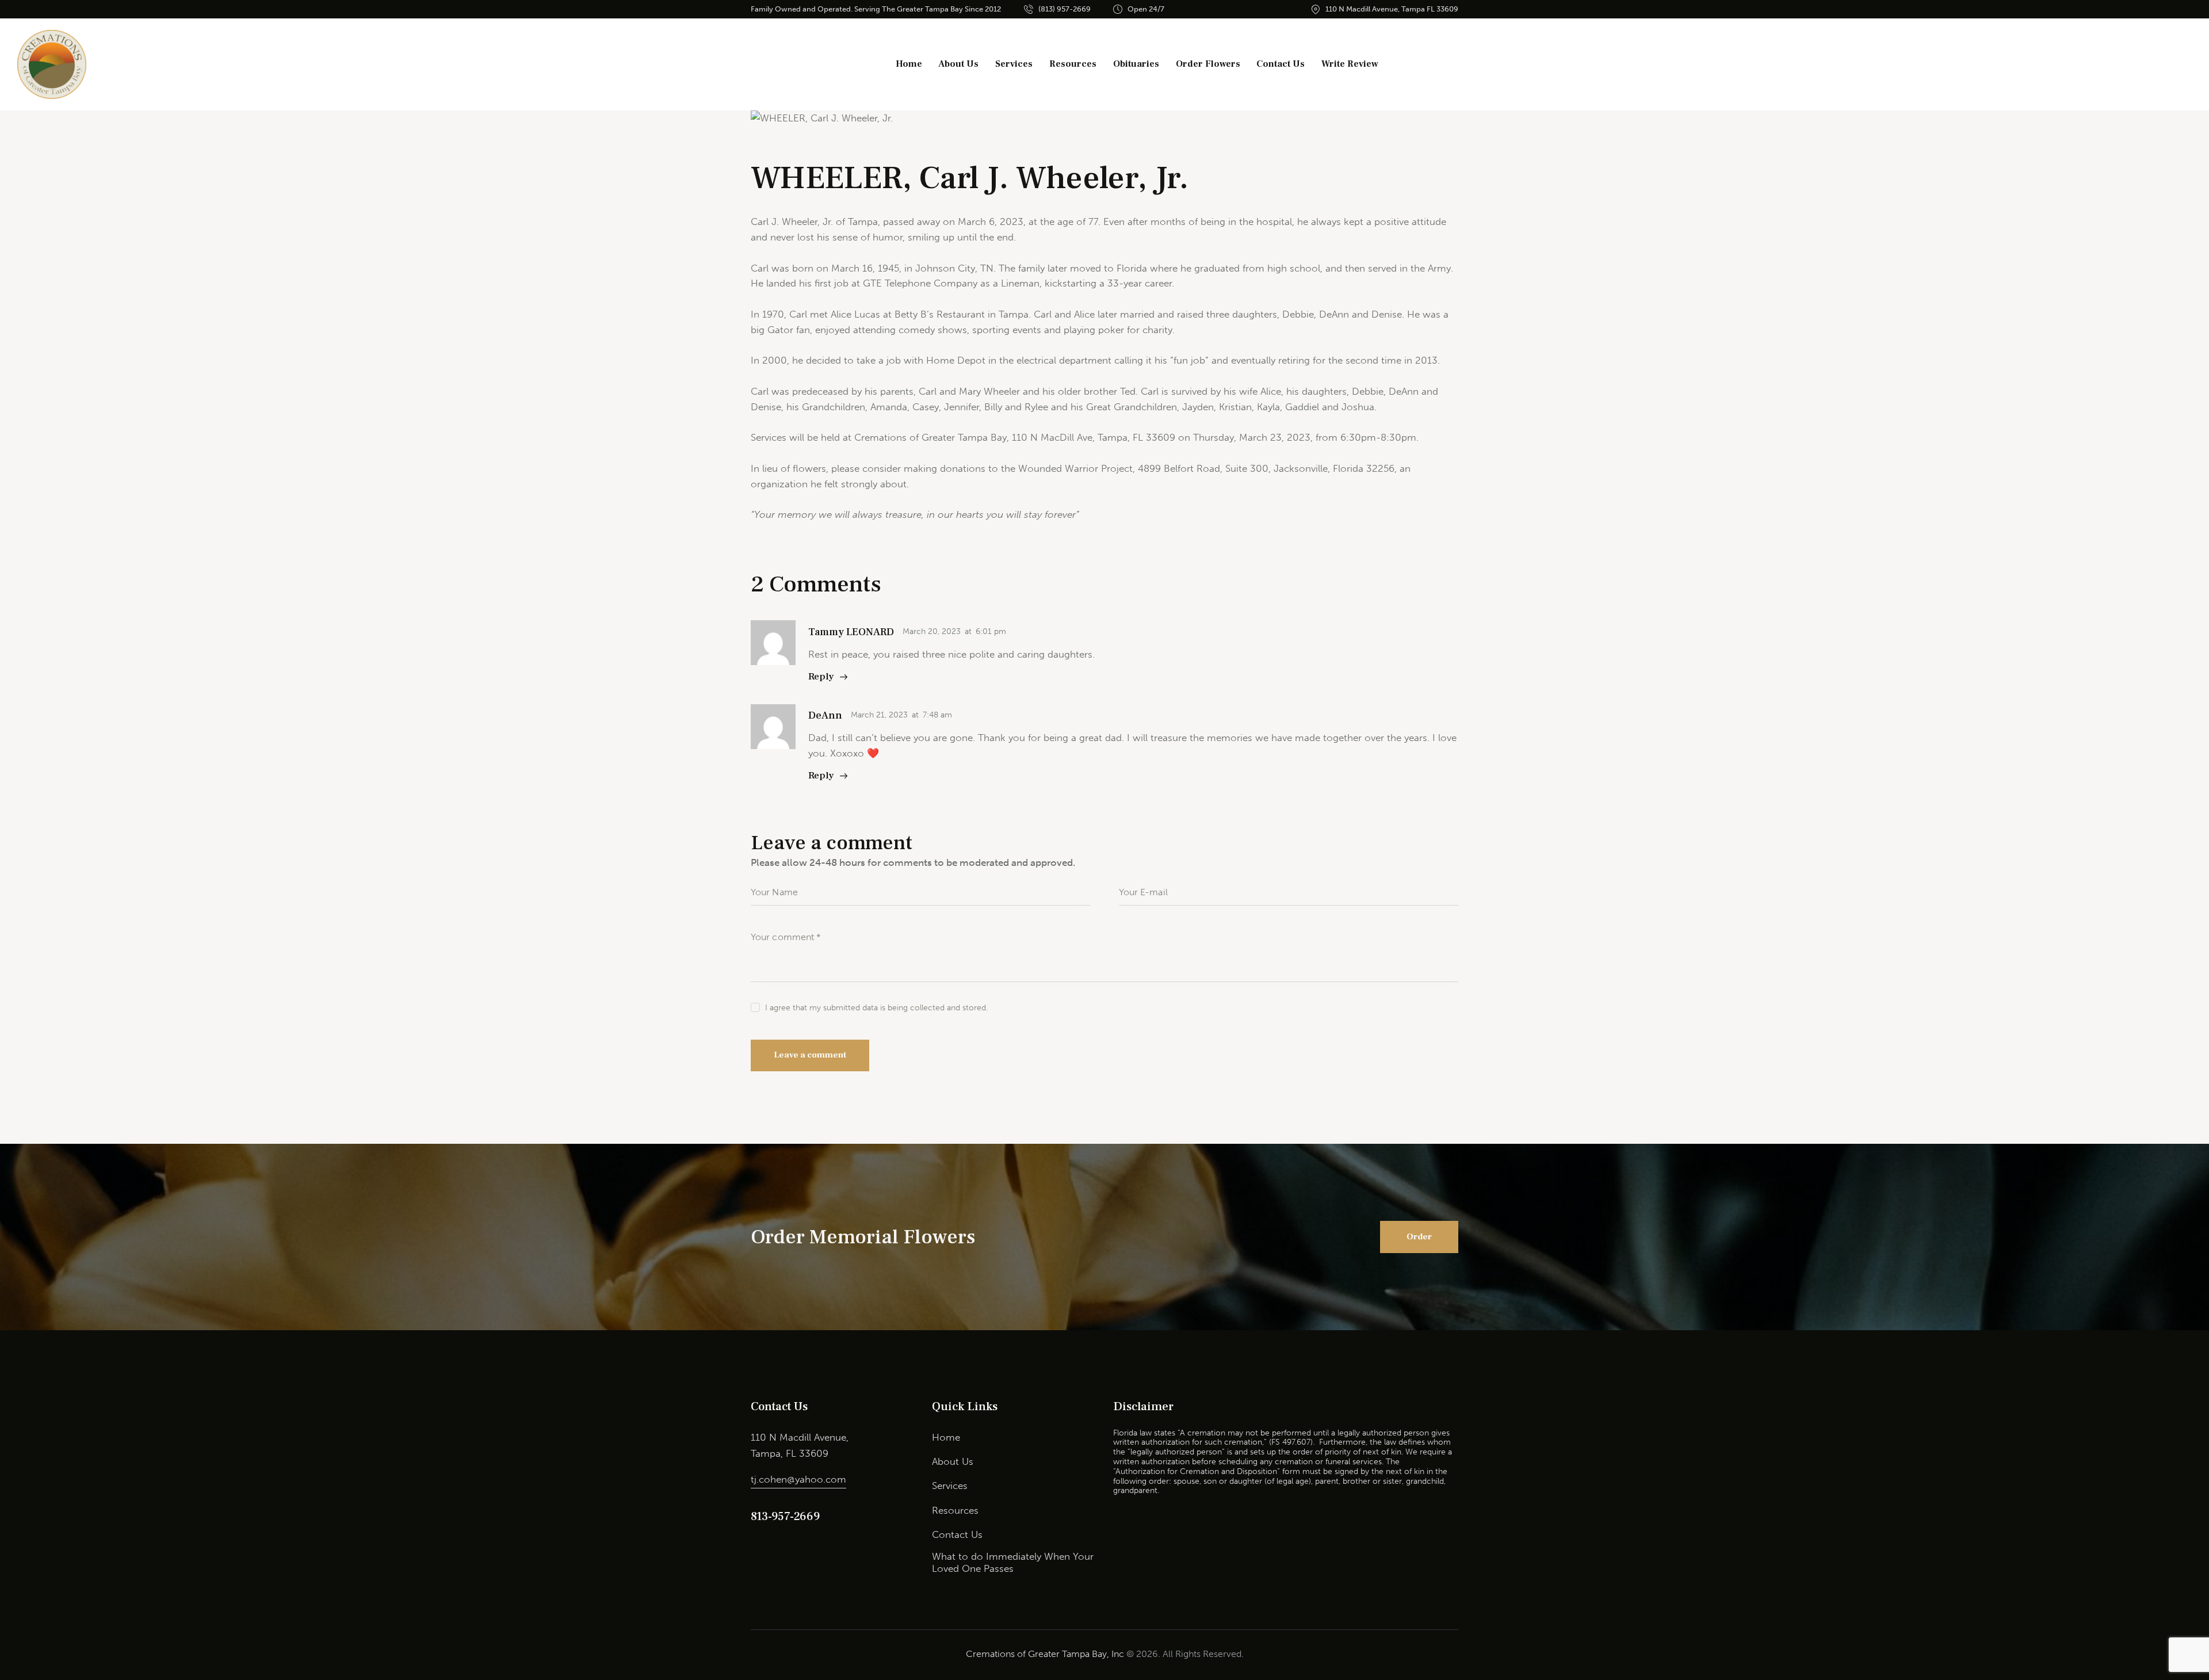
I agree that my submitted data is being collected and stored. (876, 1008)
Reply (821, 677)
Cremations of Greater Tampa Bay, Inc (1045, 1654)
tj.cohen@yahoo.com (798, 1479)
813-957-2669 (785, 1517)
